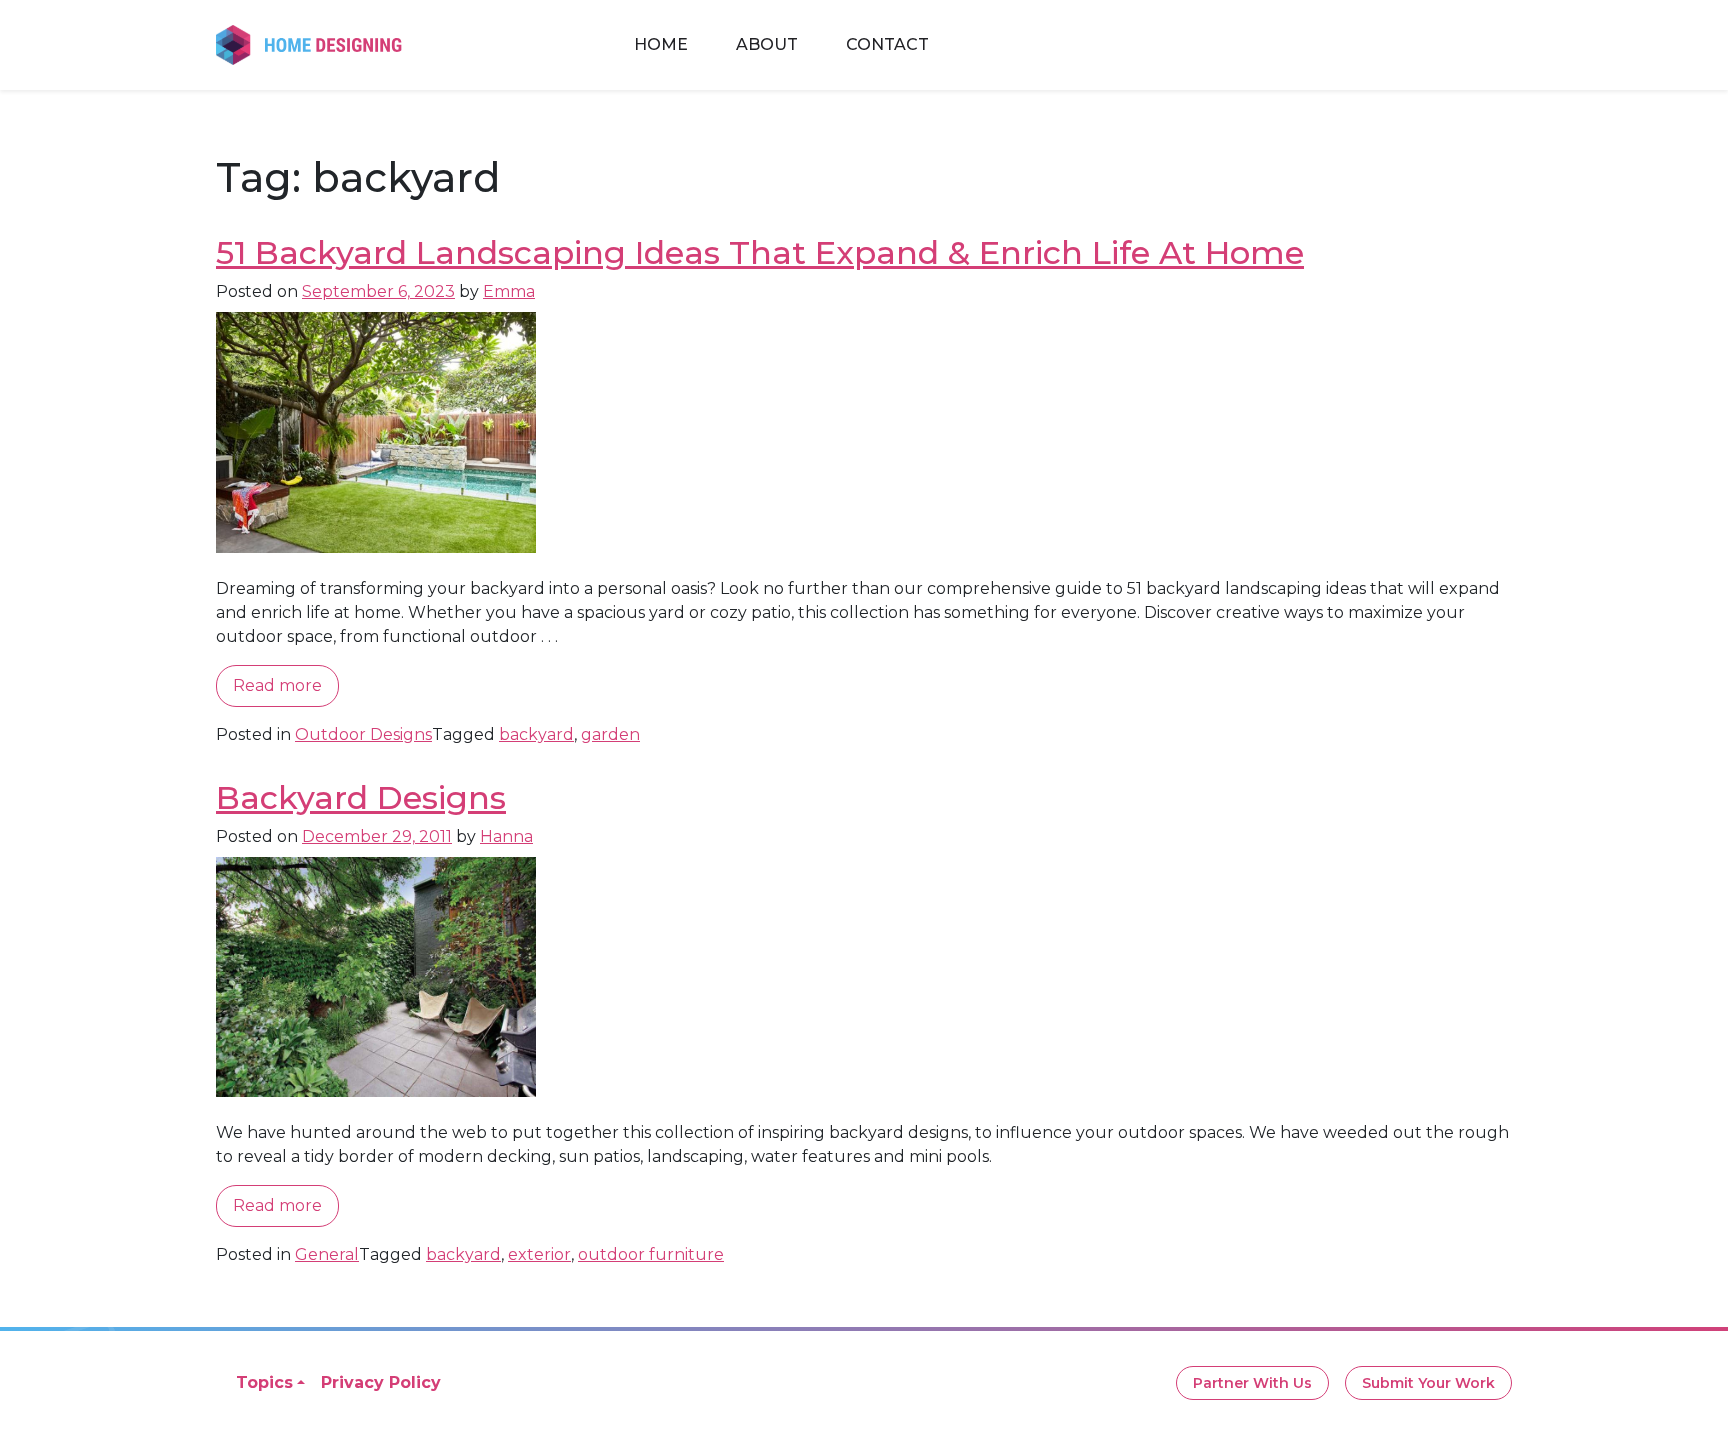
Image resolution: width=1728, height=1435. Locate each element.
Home (661, 44)
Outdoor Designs (363, 734)
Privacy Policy (381, 1382)
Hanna (506, 836)
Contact (887, 44)
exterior (539, 1254)
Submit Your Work (1428, 1383)
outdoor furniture (651, 1254)
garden (610, 734)
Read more (277, 685)
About (767, 44)
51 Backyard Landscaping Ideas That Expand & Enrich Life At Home (760, 252)
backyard (536, 734)
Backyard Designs (361, 797)
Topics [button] (264, 1382)
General (327, 1254)
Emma (509, 291)
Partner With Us (1252, 1383)
